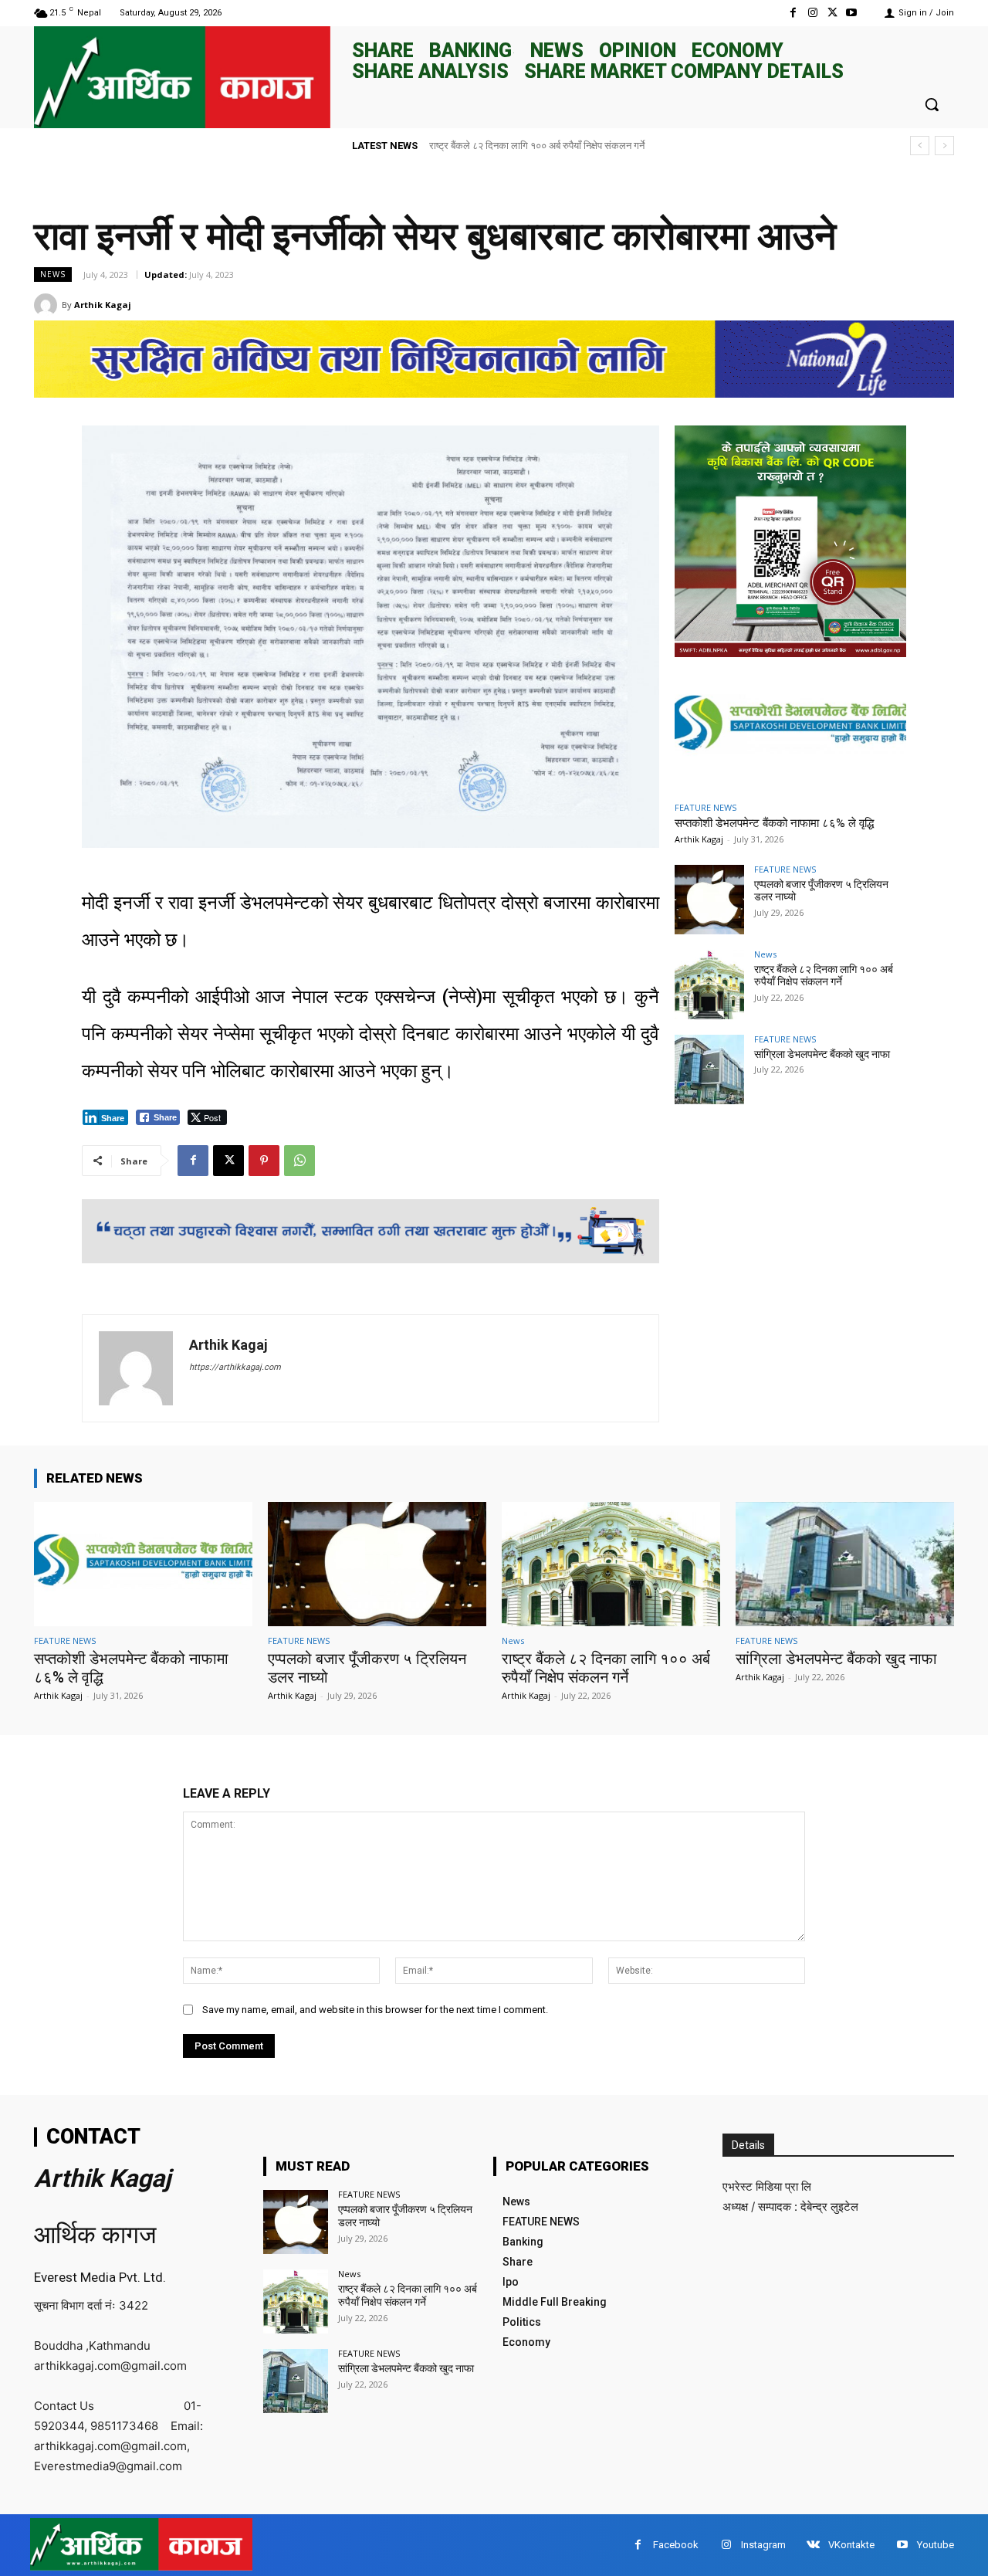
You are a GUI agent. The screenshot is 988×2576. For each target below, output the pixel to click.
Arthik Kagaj (103, 305)
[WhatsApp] (299, 1161)
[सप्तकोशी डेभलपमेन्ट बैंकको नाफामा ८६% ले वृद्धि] (790, 727)
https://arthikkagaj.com (235, 1367)
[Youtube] (852, 13)
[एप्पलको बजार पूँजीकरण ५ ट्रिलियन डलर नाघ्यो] (709, 900)
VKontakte (851, 2545)
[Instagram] (812, 13)
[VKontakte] (813, 2545)
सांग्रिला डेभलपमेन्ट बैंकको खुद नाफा (495, 146)
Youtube (936, 2545)
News (53, 274)
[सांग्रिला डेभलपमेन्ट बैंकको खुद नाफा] (709, 1069)
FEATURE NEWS (705, 807)
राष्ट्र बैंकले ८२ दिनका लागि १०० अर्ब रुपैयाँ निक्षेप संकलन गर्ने (824, 976)
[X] (832, 13)
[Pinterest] (264, 1161)
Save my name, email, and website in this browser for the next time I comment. (375, 2010)
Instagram (763, 2545)
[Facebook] (793, 13)
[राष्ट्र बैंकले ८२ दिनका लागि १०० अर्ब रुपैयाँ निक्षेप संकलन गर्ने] (709, 985)
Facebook (676, 2545)
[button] (932, 104)
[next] (944, 146)
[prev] (920, 146)
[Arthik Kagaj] (48, 305)
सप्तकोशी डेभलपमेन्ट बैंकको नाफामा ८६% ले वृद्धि (774, 823)
